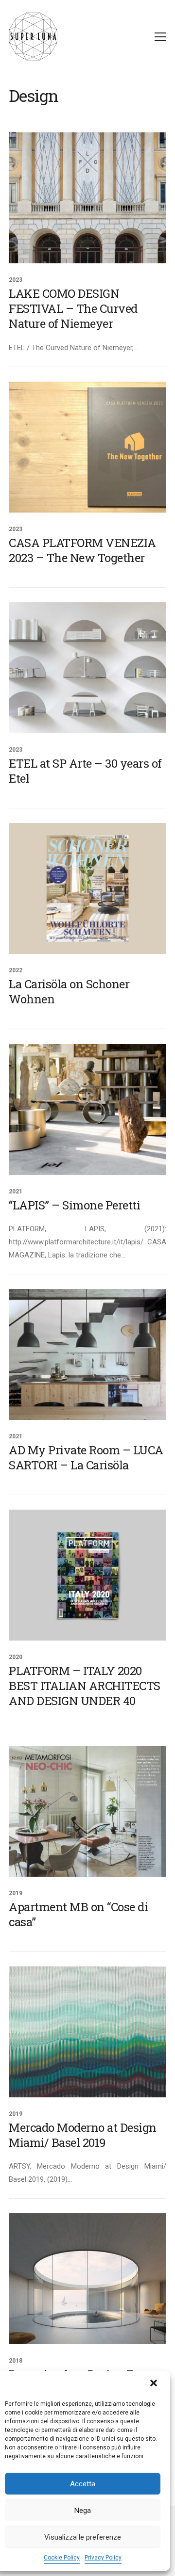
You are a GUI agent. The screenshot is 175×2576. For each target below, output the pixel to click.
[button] (155, 2384)
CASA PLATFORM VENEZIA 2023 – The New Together (82, 550)
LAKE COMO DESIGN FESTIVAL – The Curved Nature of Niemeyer (73, 309)
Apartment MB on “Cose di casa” (78, 1915)
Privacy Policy (103, 2558)
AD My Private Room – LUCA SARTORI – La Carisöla (86, 1458)
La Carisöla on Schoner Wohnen (69, 992)
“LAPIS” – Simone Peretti (74, 1205)
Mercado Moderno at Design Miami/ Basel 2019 (83, 2135)
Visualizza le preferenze (83, 2537)
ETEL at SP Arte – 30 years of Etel (85, 771)
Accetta (83, 2484)
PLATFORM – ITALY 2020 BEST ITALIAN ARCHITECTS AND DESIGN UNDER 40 (85, 1686)
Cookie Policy (62, 2558)
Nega (83, 2511)
